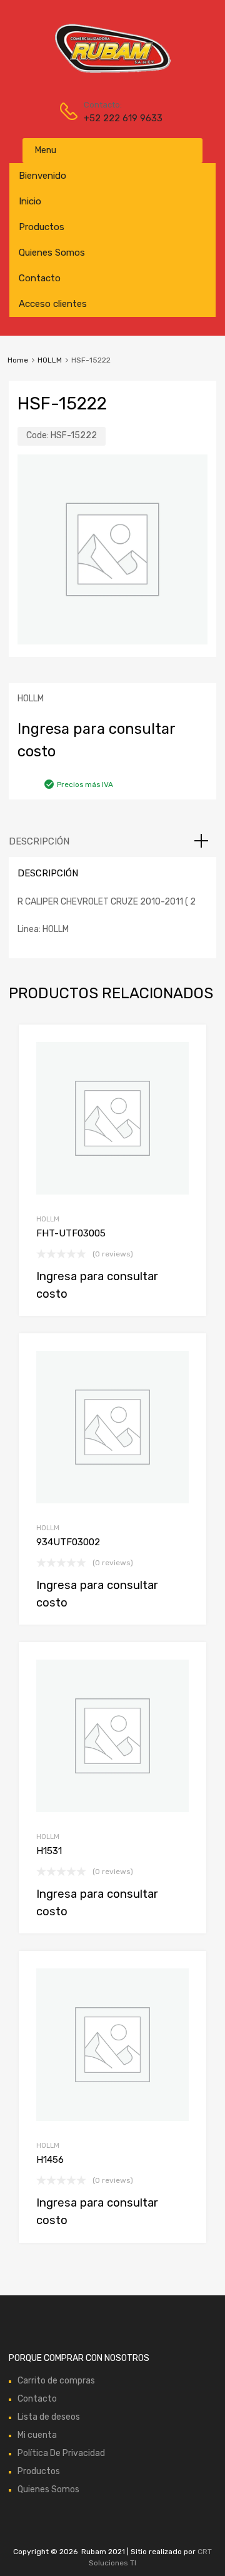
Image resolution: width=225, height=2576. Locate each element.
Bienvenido (42, 176)
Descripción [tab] (39, 841)
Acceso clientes (53, 304)
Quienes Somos (52, 253)
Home (18, 360)
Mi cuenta (37, 2435)
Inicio (30, 201)
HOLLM (50, 360)
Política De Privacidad (61, 2453)
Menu (46, 150)
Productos (42, 227)
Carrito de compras (56, 2381)
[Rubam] (112, 72)
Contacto (40, 278)
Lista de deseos (49, 2417)
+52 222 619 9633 (114, 118)
